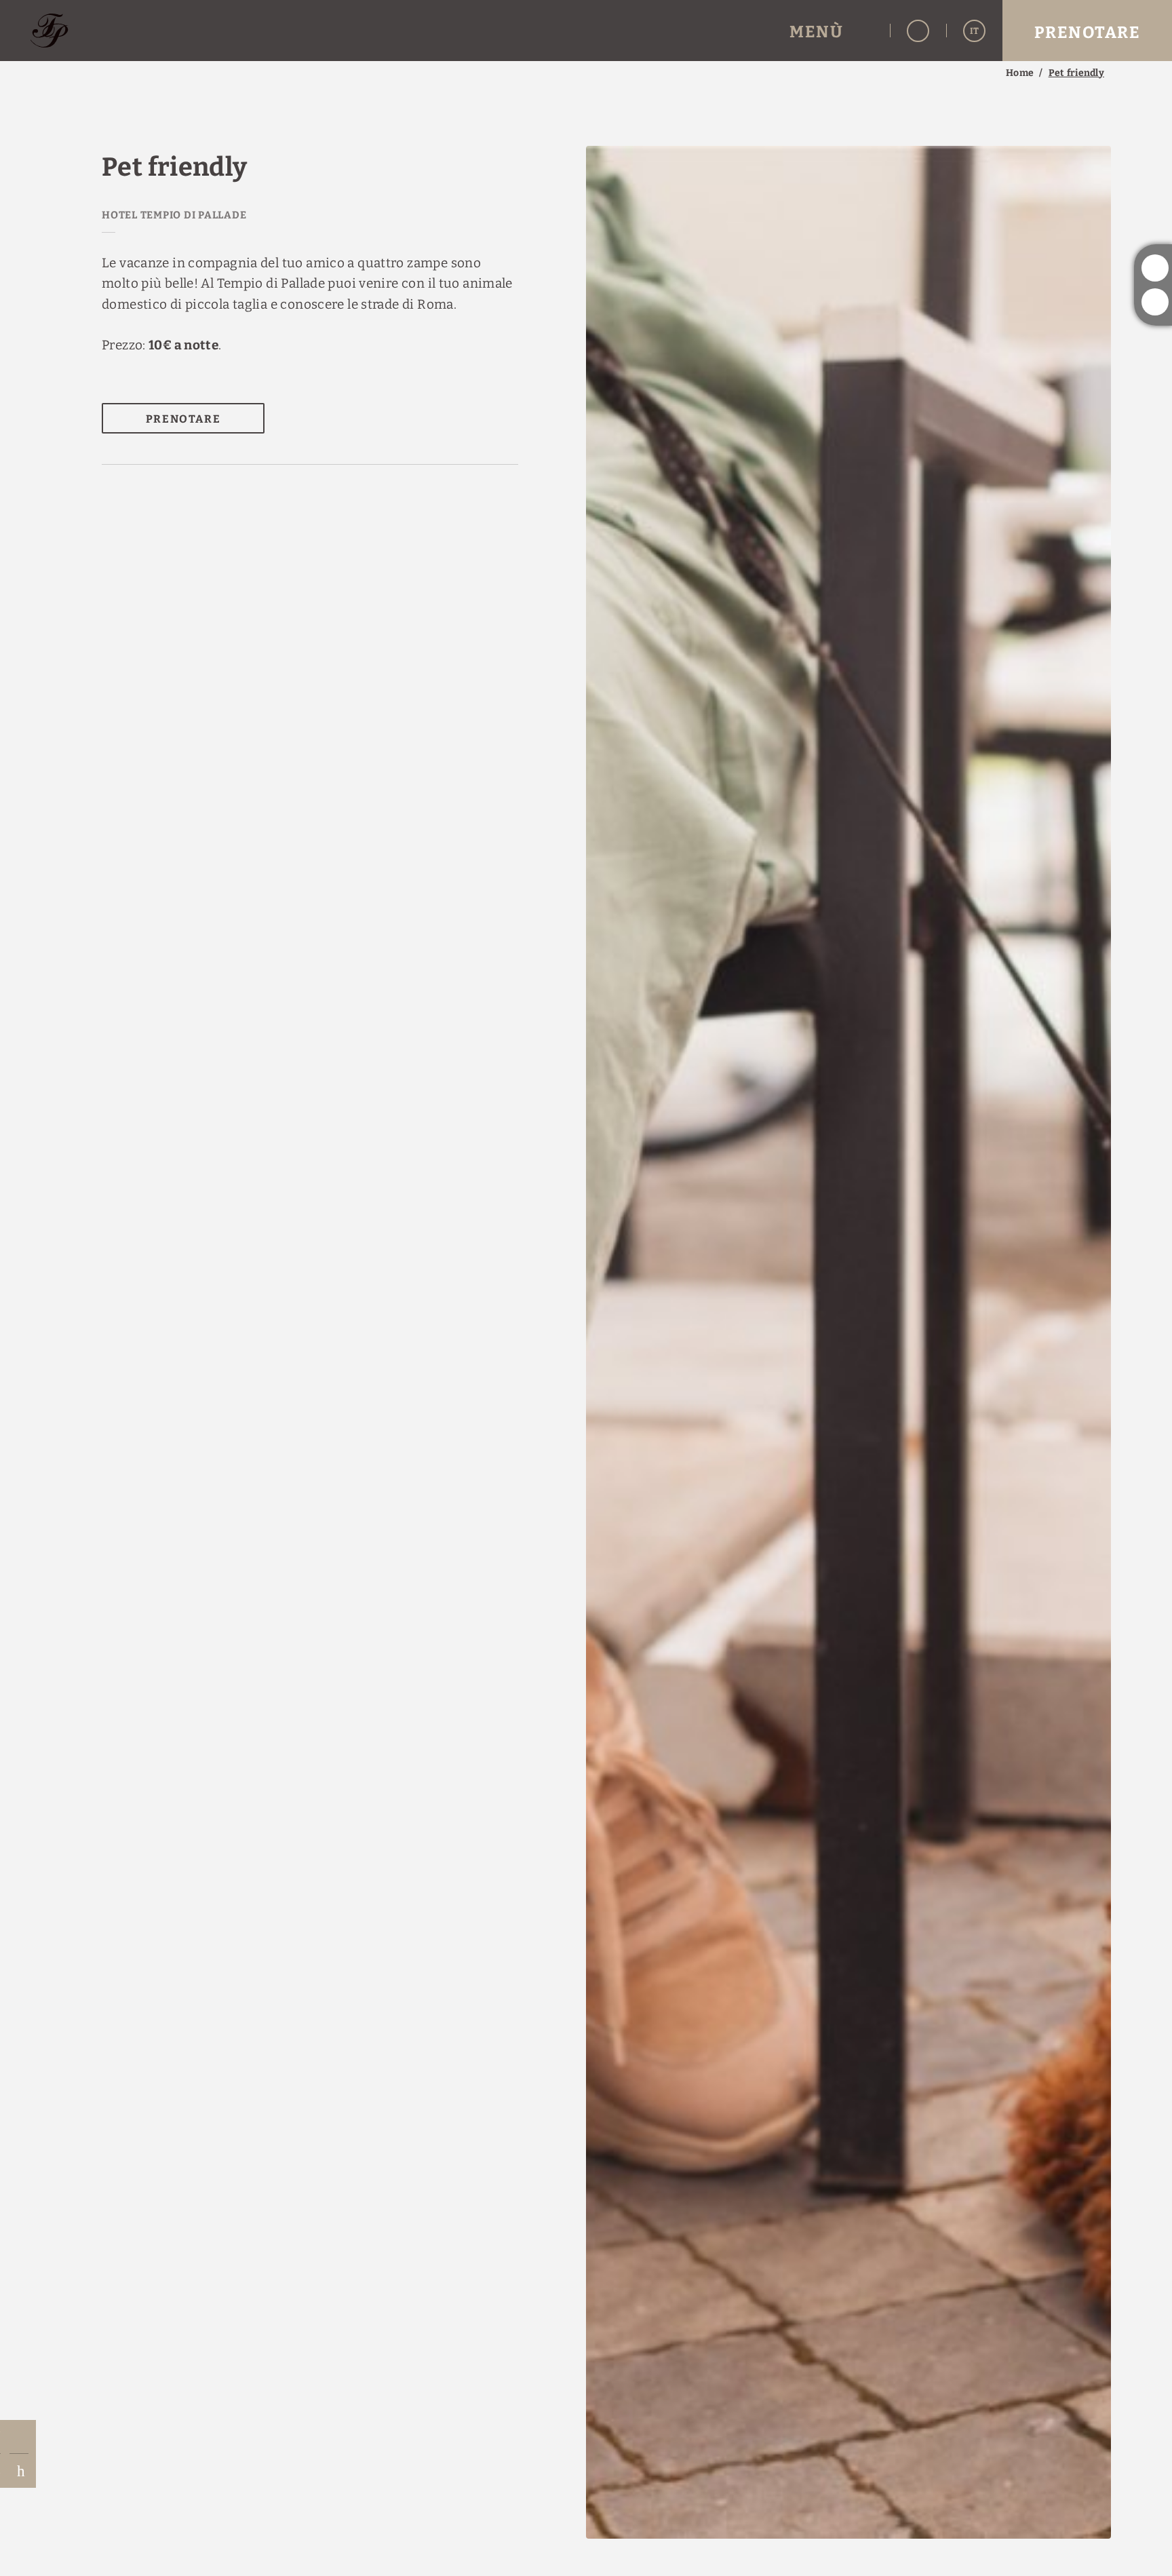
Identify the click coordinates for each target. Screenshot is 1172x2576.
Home (1020, 73)
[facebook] (1155, 302)
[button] (831, 31)
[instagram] (1155, 268)
